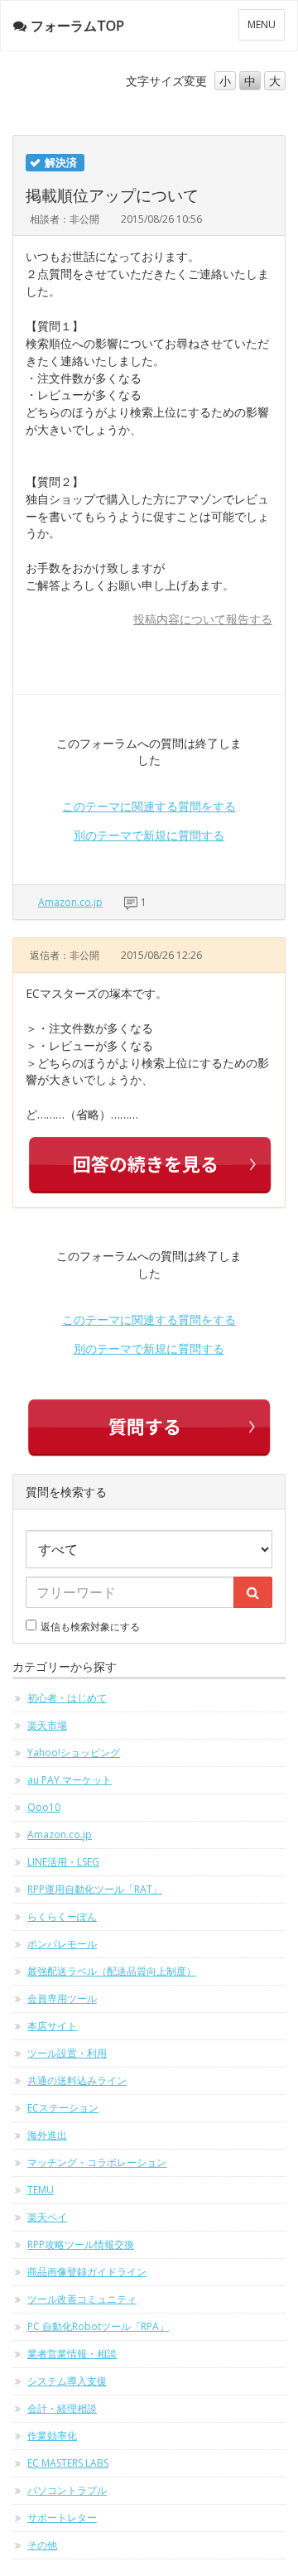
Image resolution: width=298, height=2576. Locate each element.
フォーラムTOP (77, 26)
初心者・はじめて (67, 1698)
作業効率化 (52, 2436)
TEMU (41, 2190)
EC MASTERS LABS (68, 2463)
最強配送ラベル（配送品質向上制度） (112, 1971)
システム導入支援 (67, 2381)
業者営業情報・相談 (72, 2354)
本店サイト (52, 2026)
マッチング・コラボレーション (97, 2162)
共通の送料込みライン (77, 2080)
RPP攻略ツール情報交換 (81, 2244)
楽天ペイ (47, 2217)
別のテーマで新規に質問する (149, 835)
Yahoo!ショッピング (74, 1753)
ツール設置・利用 (67, 2053)
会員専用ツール (62, 1998)
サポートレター (62, 2518)
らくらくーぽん (62, 1916)
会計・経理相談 (62, 2408)
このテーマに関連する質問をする (149, 806)
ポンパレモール (62, 1944)
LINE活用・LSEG (63, 1862)
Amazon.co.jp (70, 902)
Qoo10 (44, 1807)
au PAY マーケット (70, 1780)
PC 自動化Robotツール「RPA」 (98, 2326)
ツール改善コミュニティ (82, 2299)
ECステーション (63, 2108)
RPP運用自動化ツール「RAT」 (95, 1889)
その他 (42, 2545)
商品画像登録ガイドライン (87, 2272)
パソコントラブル (67, 2490)
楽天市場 (47, 1725)
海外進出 (47, 2135)
